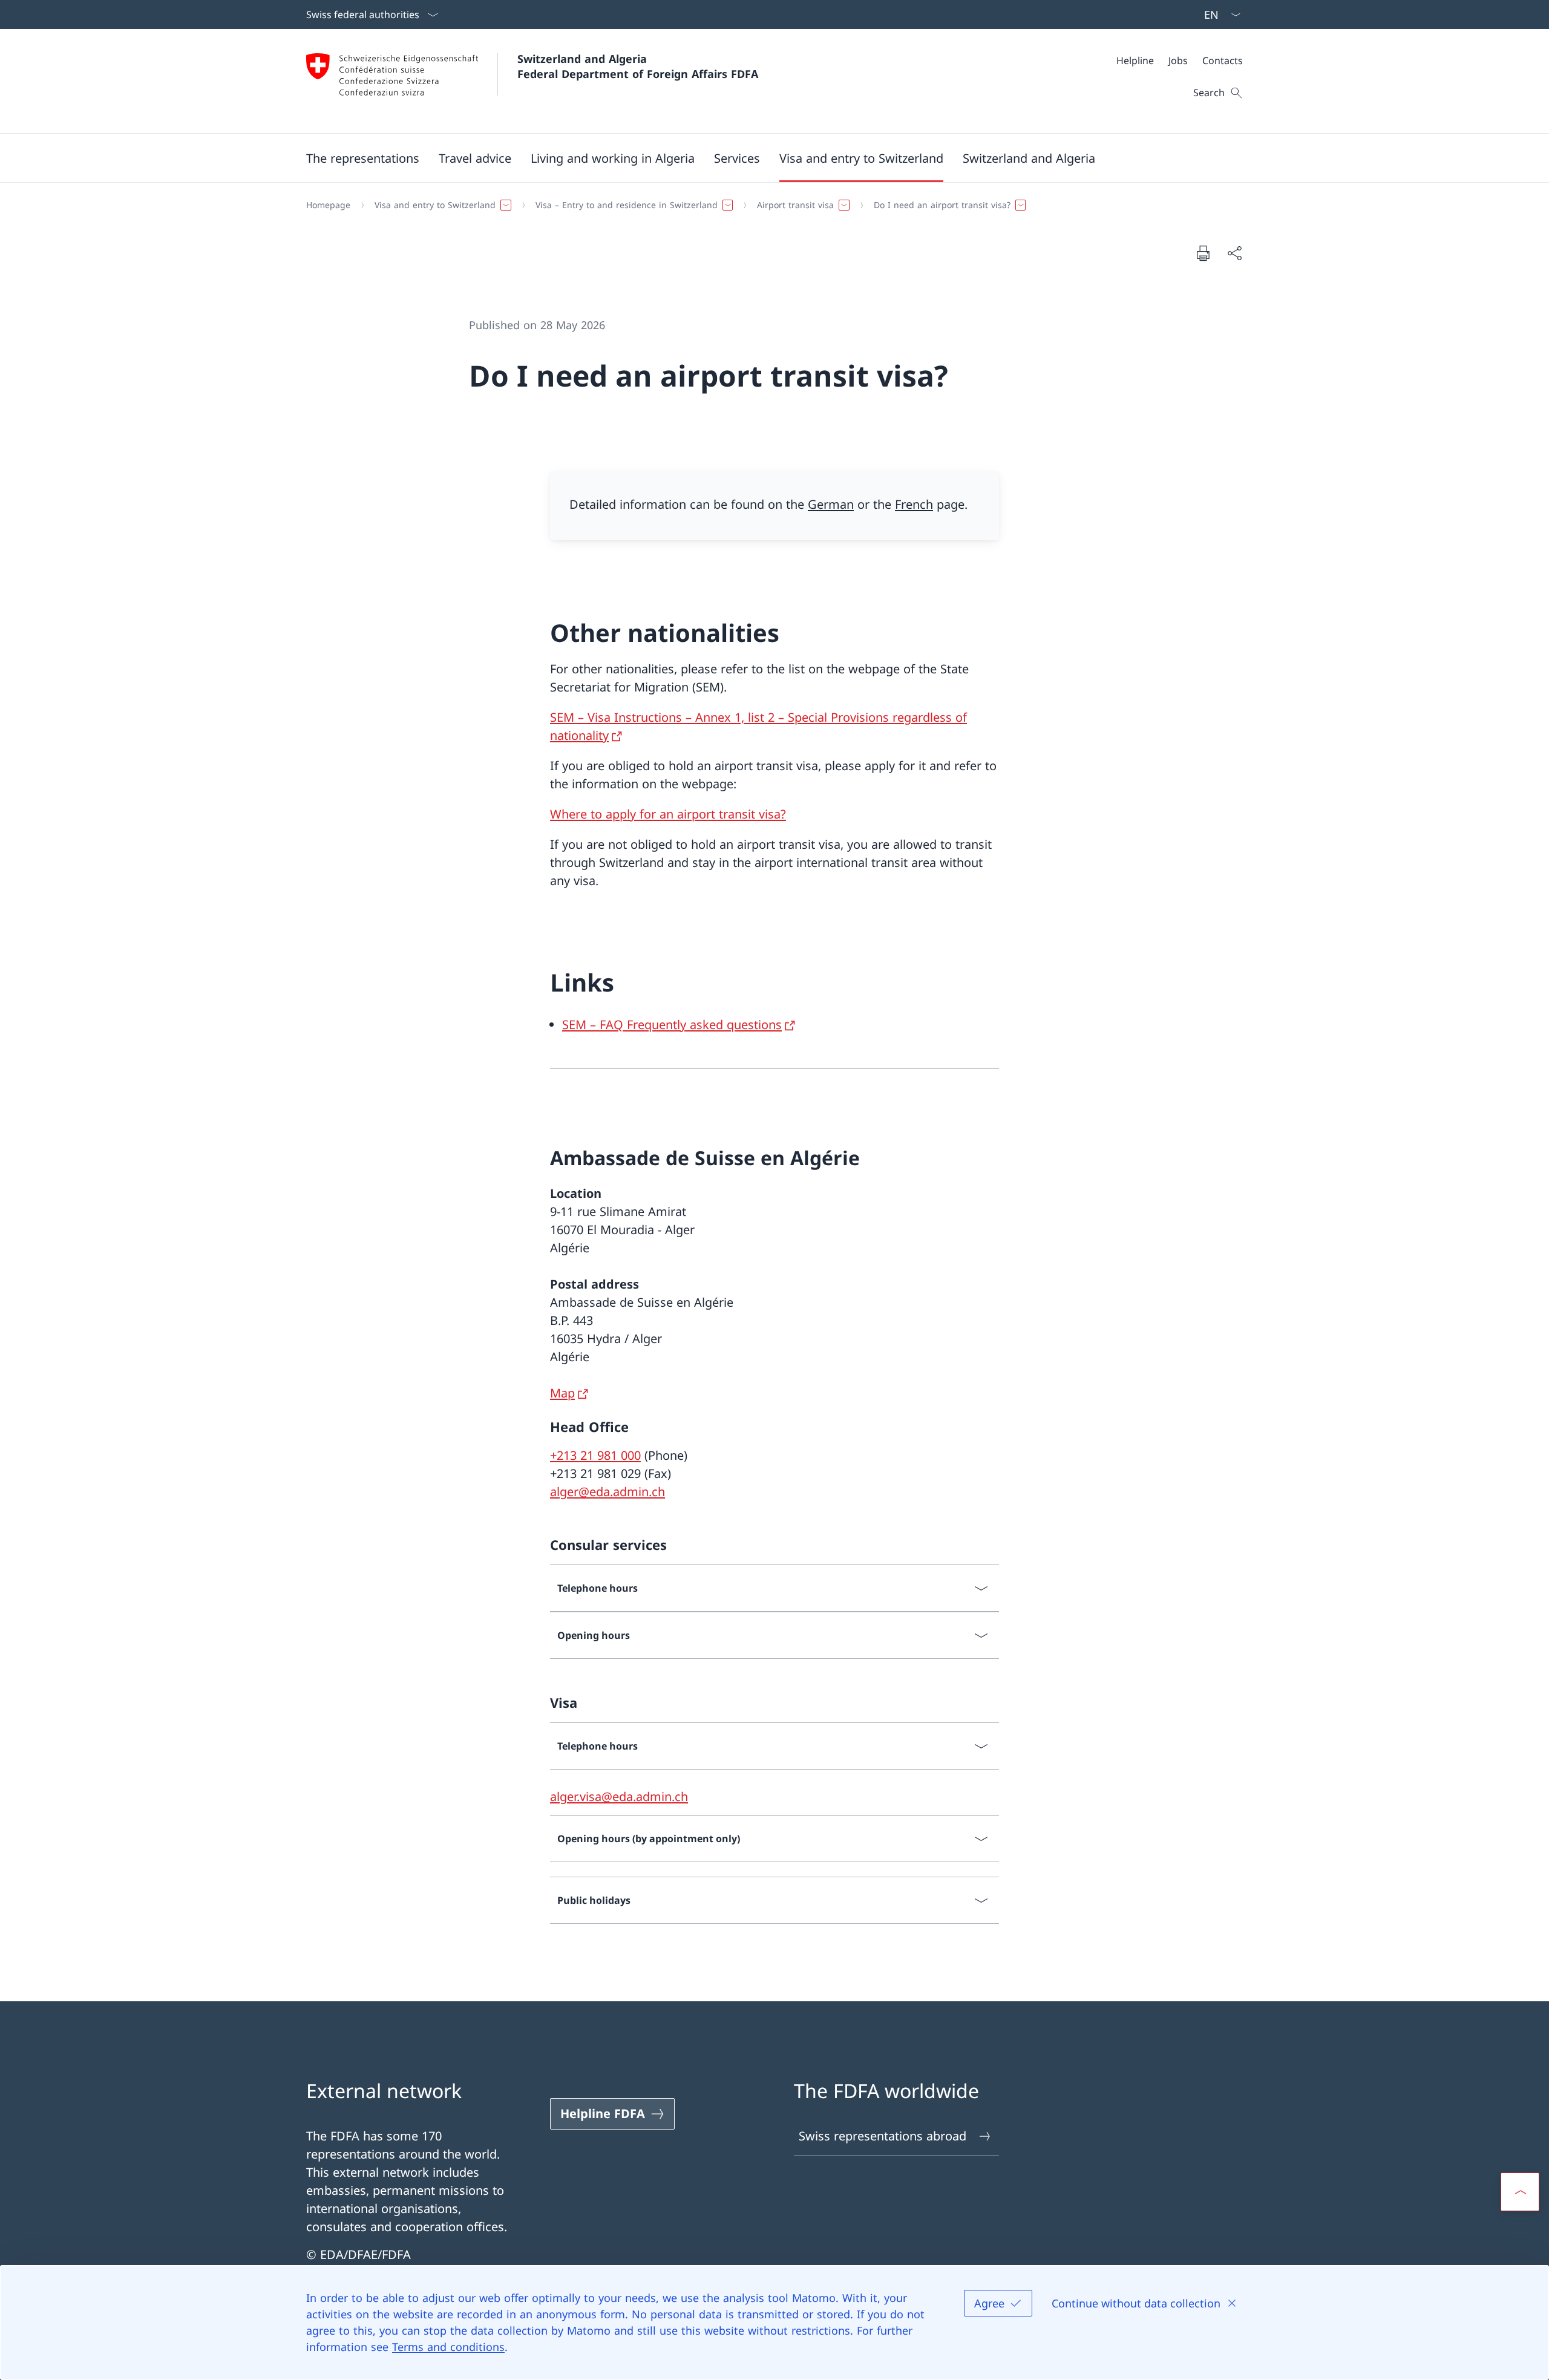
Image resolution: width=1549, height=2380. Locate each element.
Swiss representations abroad (883, 2136)
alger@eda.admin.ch (607, 1492)
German (831, 504)
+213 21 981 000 (595, 1455)
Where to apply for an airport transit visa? (668, 814)
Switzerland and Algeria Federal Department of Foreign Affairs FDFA (638, 66)
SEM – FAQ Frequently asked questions (672, 1025)
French (914, 504)
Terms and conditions (448, 2347)
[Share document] (1234, 253)
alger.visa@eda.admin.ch (619, 1796)
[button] (363, 158)
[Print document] (1203, 253)
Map (562, 1393)
